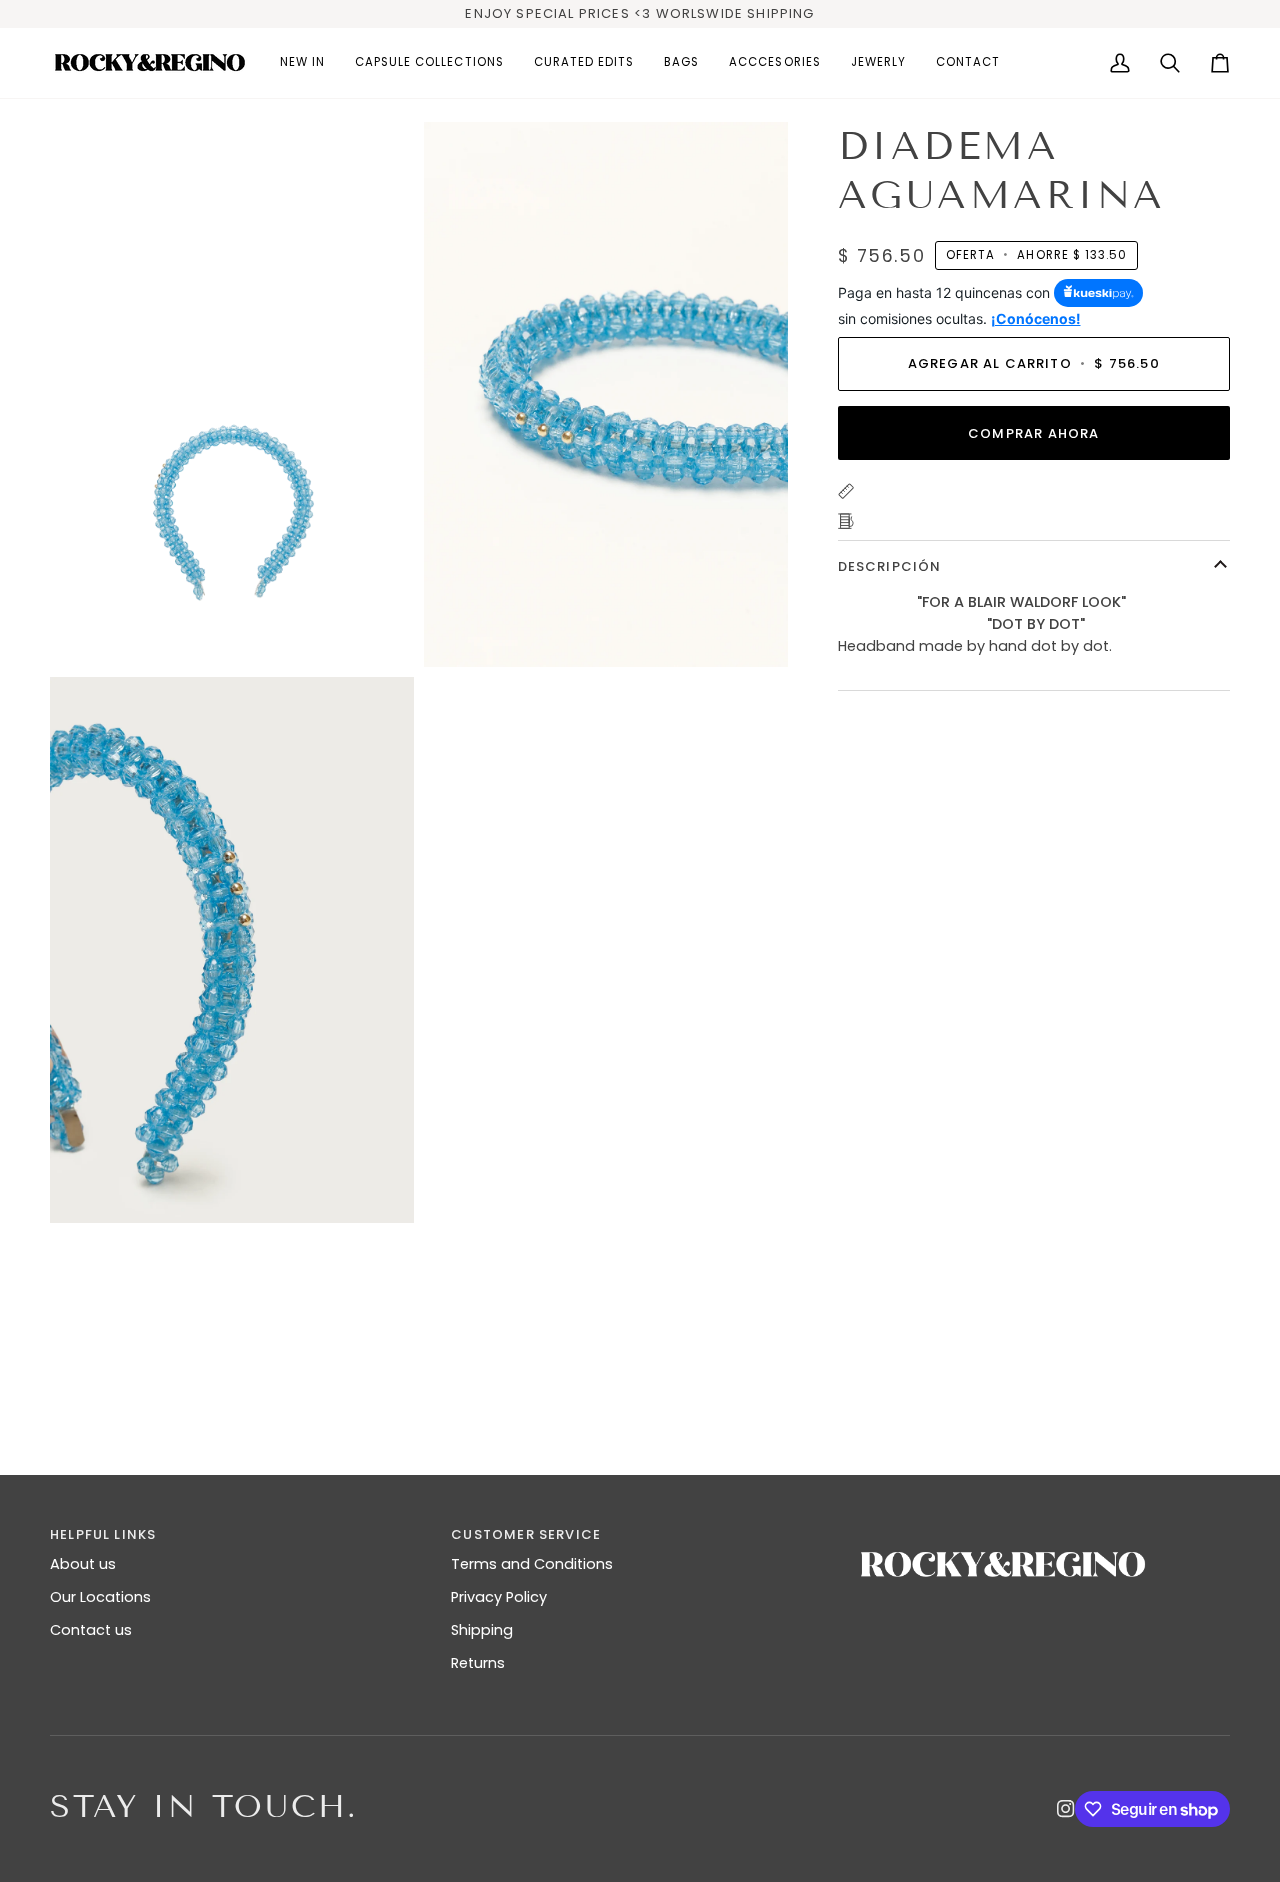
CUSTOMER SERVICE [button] (526, 1534)
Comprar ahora (1033, 432)
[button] (429, 63)
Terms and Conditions (532, 1564)
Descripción (890, 565)
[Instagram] (1066, 1809)
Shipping (482, 1630)
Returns (478, 1663)
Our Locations (100, 1597)
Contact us (91, 1630)
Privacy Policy (499, 1597)
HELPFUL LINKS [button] (103, 1534)
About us (83, 1564)
